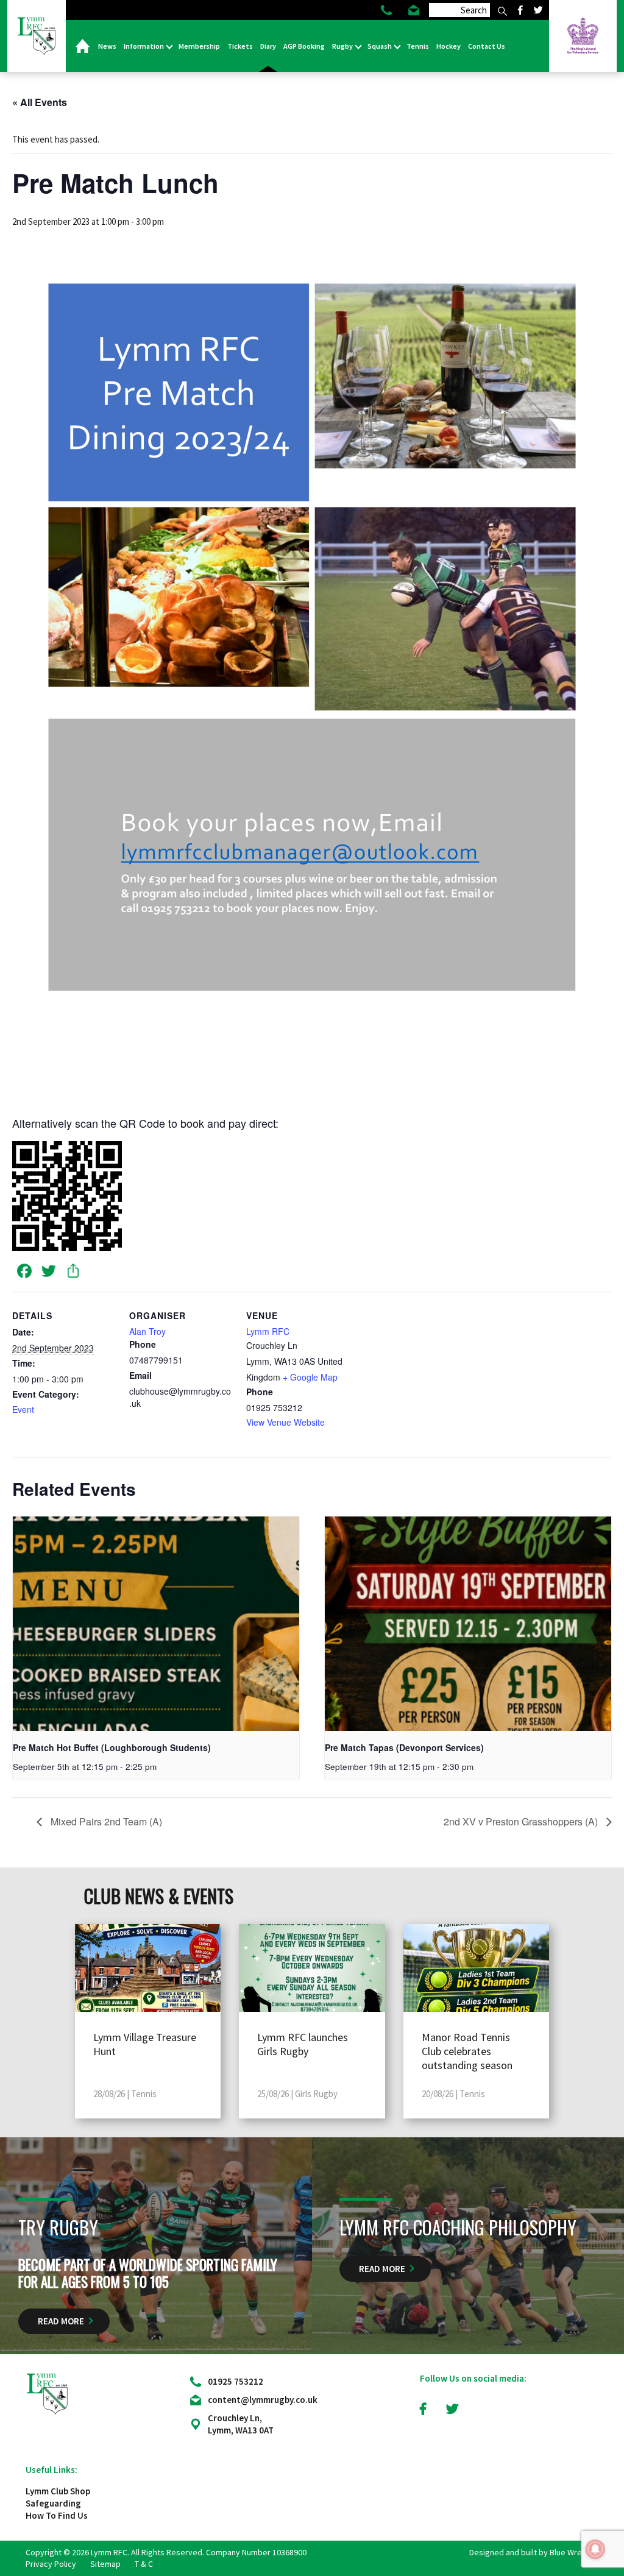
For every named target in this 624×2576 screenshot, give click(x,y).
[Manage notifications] (595, 2549)
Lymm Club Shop (58, 2491)
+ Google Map (310, 1377)
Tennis (418, 46)
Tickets (240, 46)
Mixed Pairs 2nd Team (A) (105, 1821)
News (107, 46)
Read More (61, 2321)
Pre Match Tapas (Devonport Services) (404, 1747)
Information (144, 46)
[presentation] (156, 1624)
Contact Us (487, 46)
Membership (199, 46)
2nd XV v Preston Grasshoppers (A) (522, 1821)
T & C (144, 2564)
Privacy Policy (51, 2564)
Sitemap (105, 2564)
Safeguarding (53, 2503)
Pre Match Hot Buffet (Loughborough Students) (112, 1747)
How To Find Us (57, 2515)
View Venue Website (285, 1422)
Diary (268, 46)
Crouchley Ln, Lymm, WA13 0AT (241, 2424)
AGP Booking (304, 46)
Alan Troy (147, 1331)
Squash (380, 46)
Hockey (448, 46)
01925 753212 (236, 2381)
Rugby (343, 46)
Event (23, 1409)
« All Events (40, 102)
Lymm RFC (268, 1331)
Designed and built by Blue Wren (528, 2552)
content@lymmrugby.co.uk (263, 2400)
